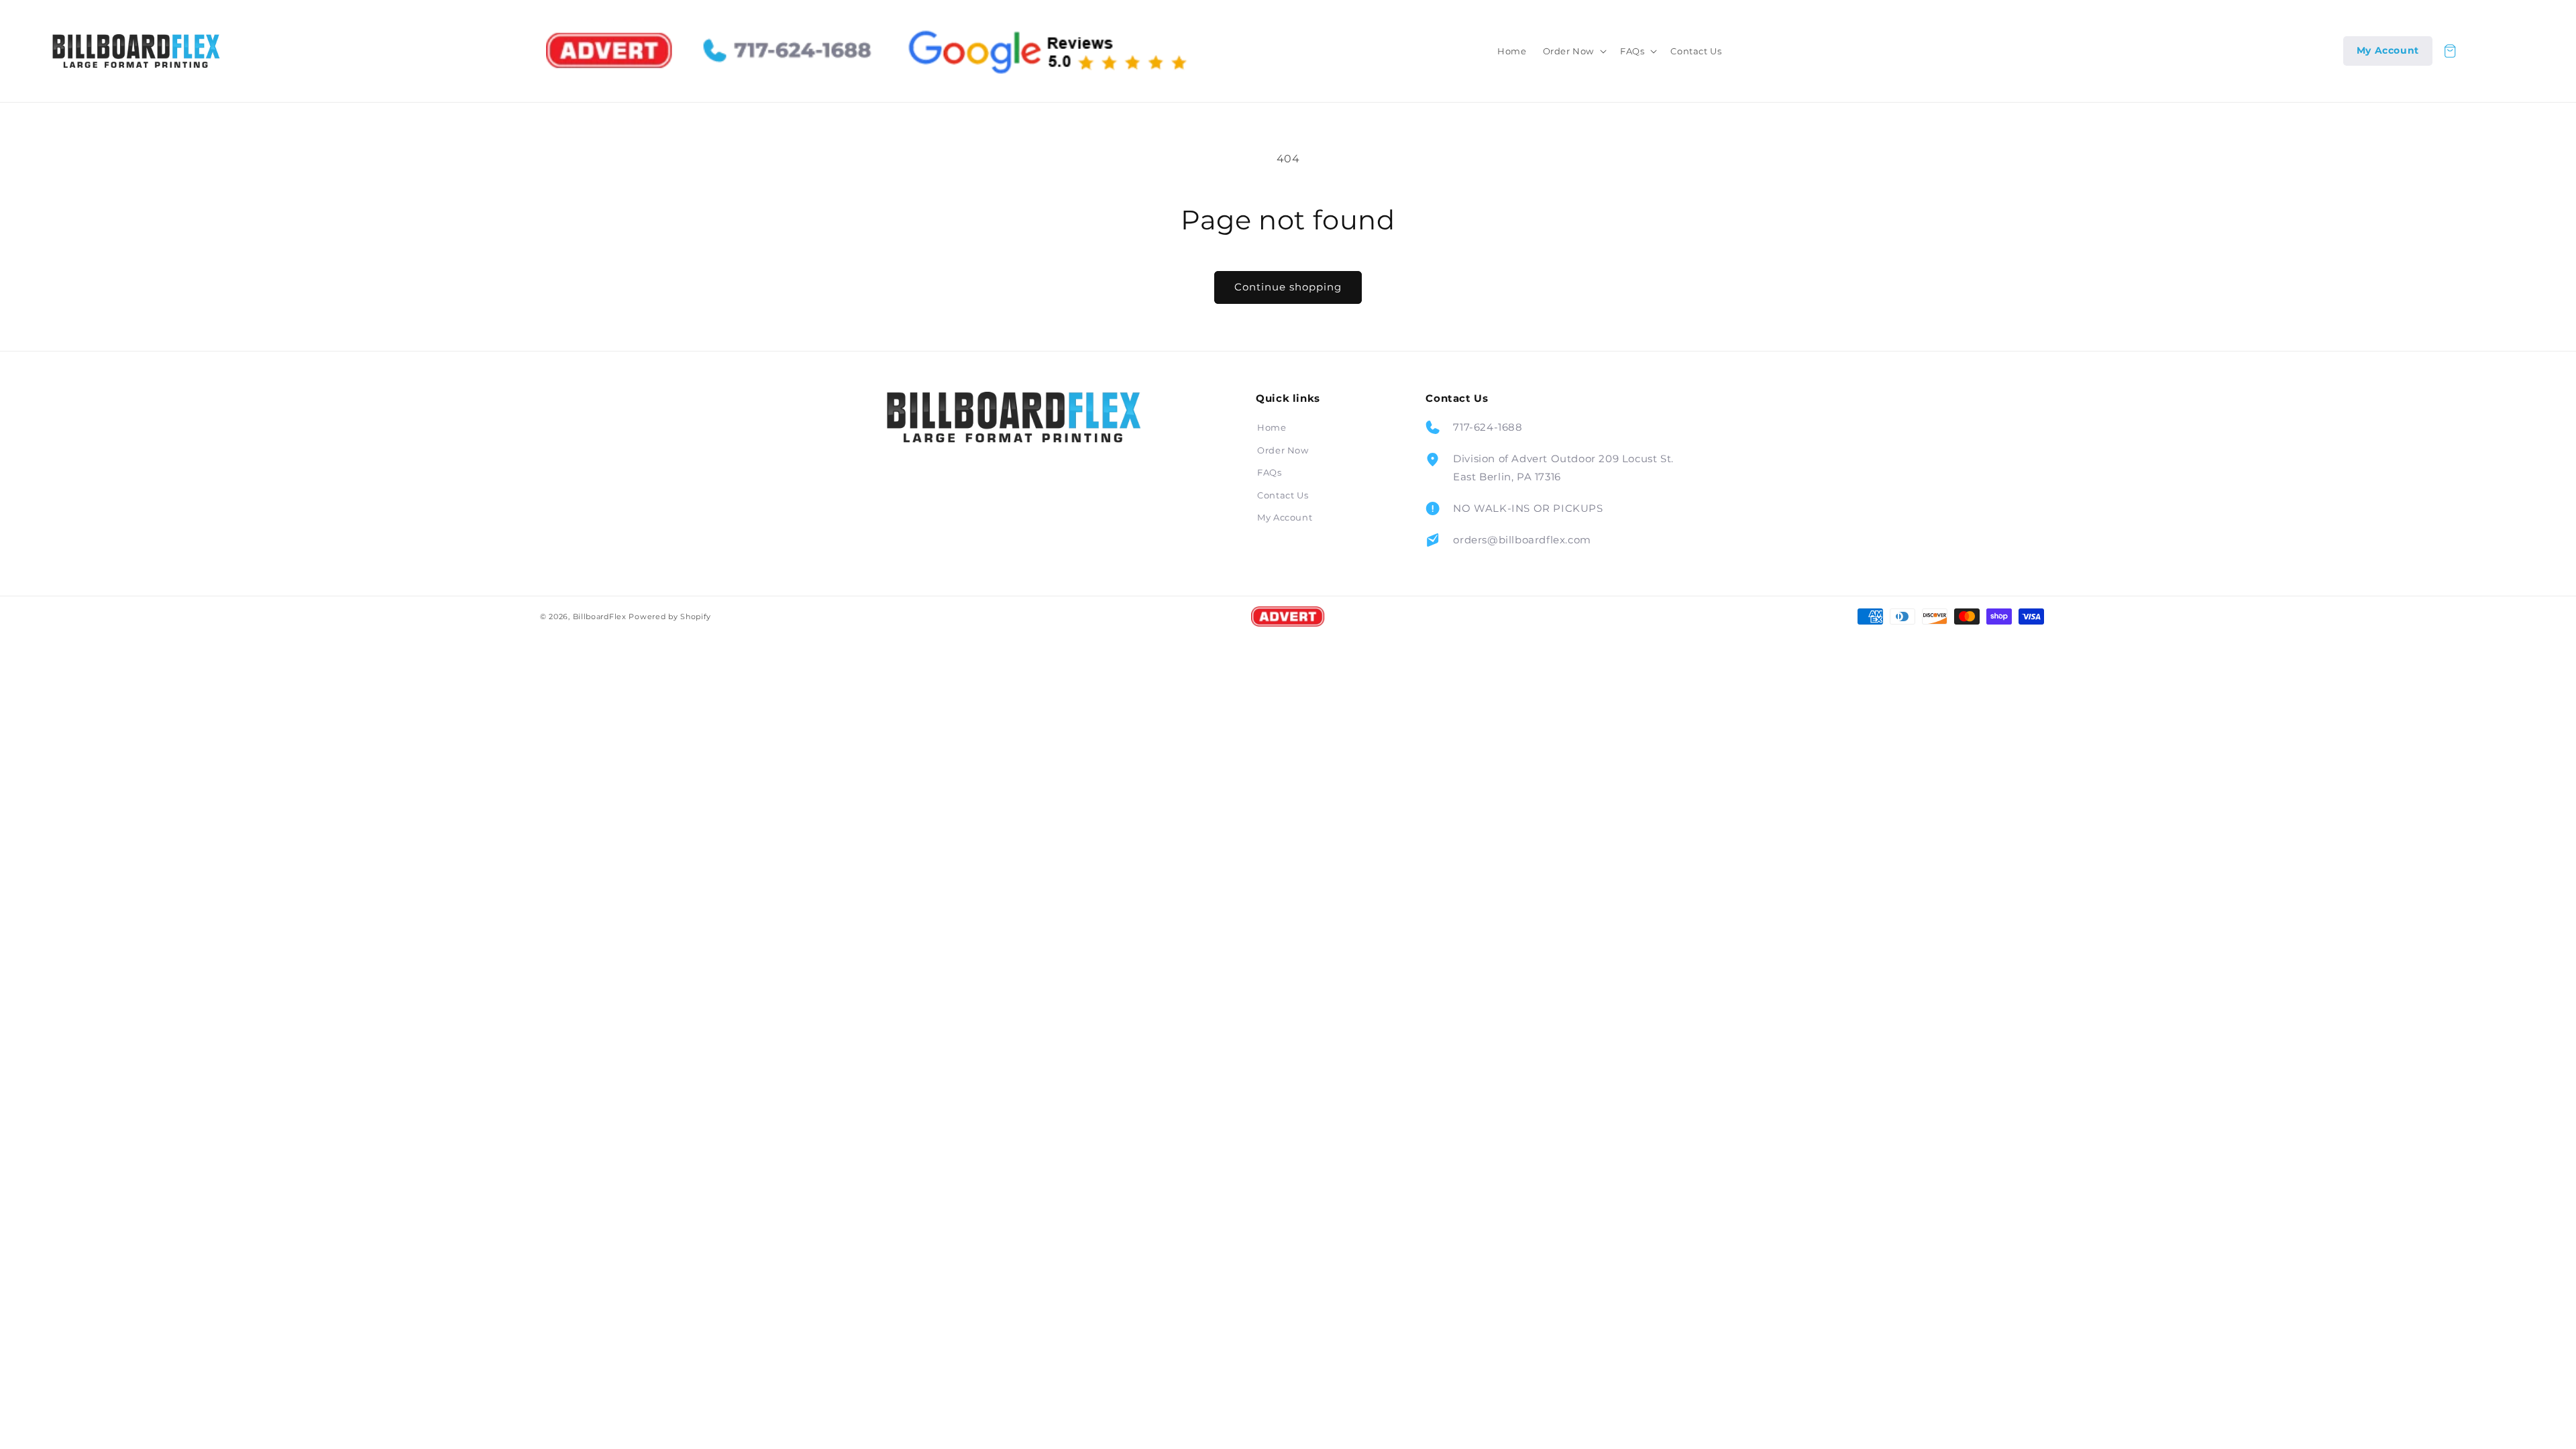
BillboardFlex (600, 616)
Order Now (1283, 450)
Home (1272, 427)
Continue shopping (1288, 287)
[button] (1573, 51)
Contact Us (1283, 495)
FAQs (1269, 472)
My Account (1285, 517)
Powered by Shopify (670, 616)
